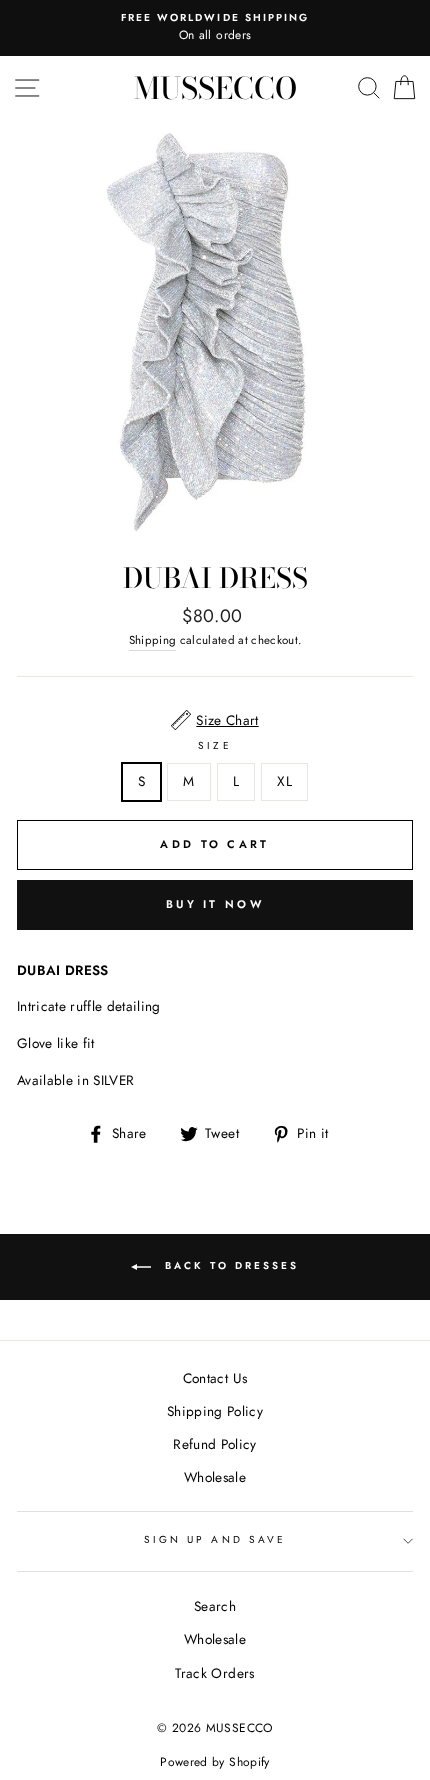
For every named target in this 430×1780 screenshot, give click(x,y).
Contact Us (215, 1378)
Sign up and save (215, 1539)
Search (215, 1606)
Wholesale (215, 1477)
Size (214, 745)
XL (284, 781)
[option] (215, 28)
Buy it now (215, 904)
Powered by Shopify (214, 1762)
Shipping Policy (215, 1411)
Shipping (153, 640)
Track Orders (214, 1673)
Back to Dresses (229, 1266)
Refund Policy (214, 1444)
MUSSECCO (215, 88)
